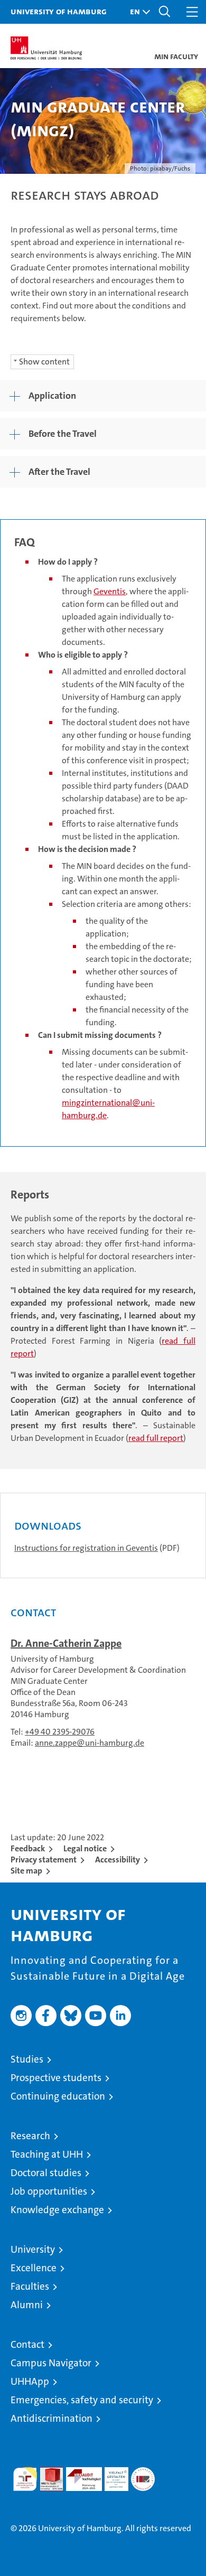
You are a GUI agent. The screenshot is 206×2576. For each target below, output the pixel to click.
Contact (27, 2344)
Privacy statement (44, 1860)
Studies (27, 2059)
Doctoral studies (46, 2173)
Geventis (110, 591)
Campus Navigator (51, 2363)
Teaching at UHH (47, 2154)
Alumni (27, 2305)
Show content (44, 362)
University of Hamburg (59, 11)
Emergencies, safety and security (82, 2400)
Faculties (30, 2286)
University (33, 2249)
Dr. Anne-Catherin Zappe (66, 1643)
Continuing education (58, 2096)
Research (30, 2136)
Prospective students (56, 2078)
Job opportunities (49, 2191)
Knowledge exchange (57, 2210)
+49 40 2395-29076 (60, 1732)
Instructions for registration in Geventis (86, 1548)
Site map (26, 1871)
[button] (137, 12)
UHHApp (30, 2381)
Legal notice (85, 1848)
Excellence (34, 2268)
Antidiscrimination (51, 2418)
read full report (156, 1438)
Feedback (28, 1848)
